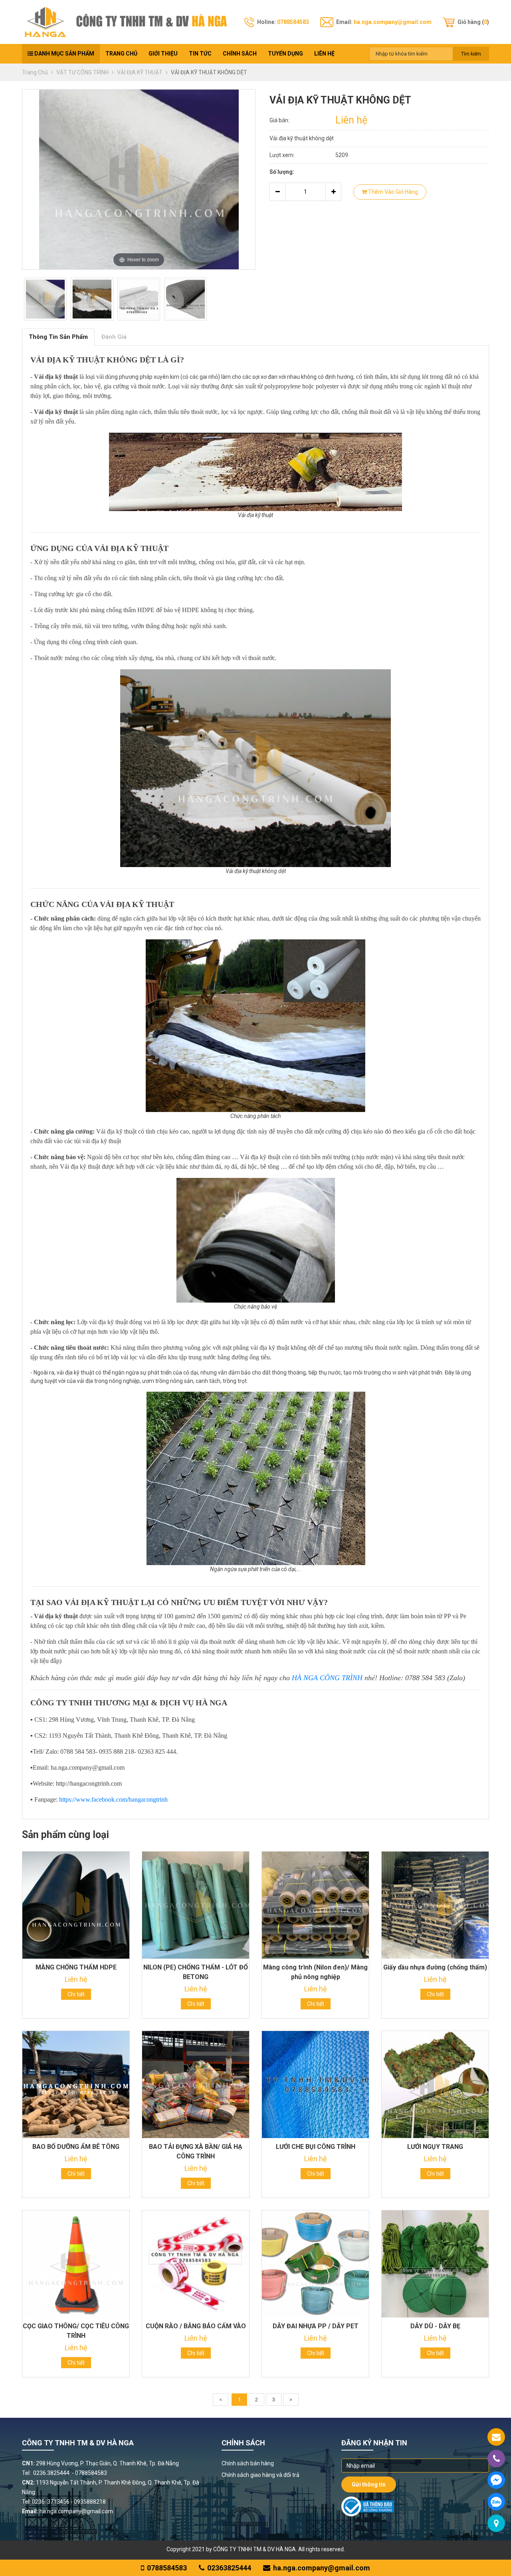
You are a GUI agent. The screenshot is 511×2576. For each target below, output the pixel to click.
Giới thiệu (163, 54)
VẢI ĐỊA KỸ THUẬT (140, 72)
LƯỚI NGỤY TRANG (435, 2147)
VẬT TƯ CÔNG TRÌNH (83, 72)
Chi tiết (76, 1994)
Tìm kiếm (471, 54)
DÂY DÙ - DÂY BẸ (435, 2326)
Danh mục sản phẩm (64, 54)
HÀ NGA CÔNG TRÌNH (327, 1678)
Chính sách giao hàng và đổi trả (260, 2475)
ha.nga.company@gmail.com (393, 22)
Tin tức (200, 54)
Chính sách (240, 54)
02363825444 (229, 2568)
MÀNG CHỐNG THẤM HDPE (76, 1967)
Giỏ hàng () (473, 22)
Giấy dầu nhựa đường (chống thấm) (435, 1967)
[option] (45, 299)
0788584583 (293, 22)
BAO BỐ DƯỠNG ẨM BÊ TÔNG (76, 2147)
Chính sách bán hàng (248, 2463)
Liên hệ (324, 54)
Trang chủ (121, 54)
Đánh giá (114, 337)
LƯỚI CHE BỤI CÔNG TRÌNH (316, 2147)
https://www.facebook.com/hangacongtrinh (113, 1799)
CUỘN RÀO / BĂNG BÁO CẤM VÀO (196, 2326)
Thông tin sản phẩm (58, 337)
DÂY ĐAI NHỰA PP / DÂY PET (316, 2326)
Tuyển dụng (285, 54)
